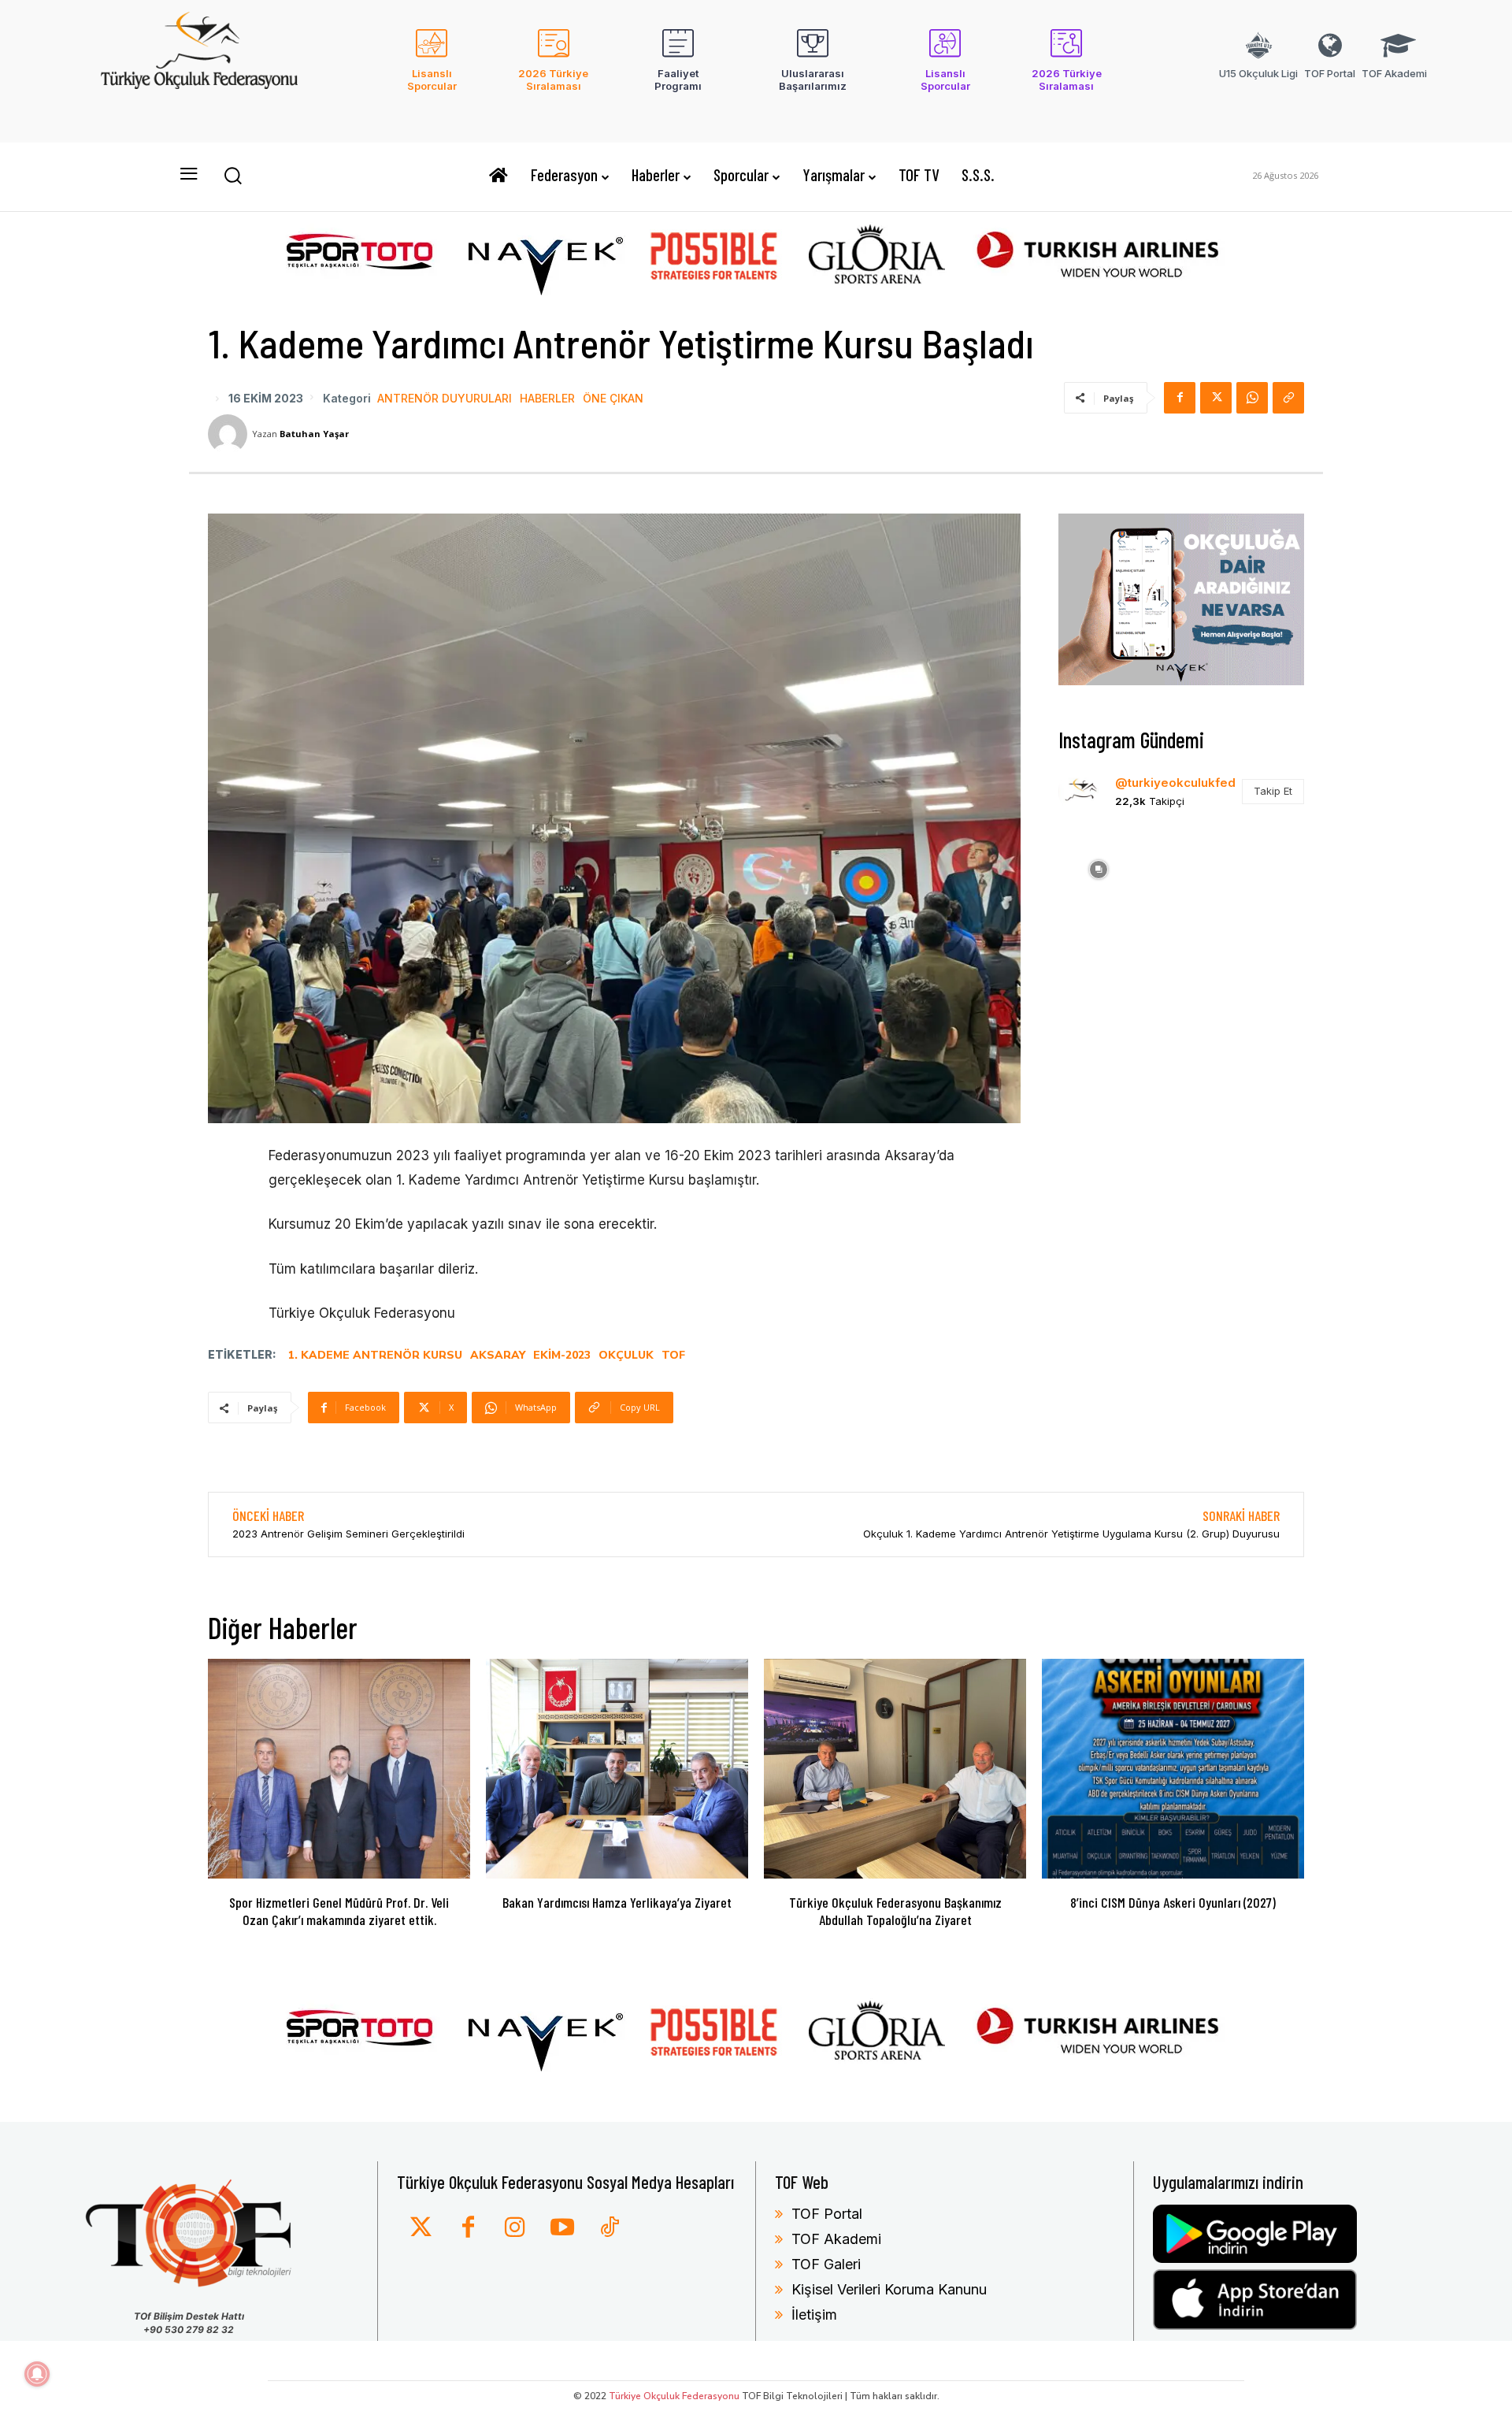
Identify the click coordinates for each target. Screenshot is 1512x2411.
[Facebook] (1180, 398)
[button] (232, 175)
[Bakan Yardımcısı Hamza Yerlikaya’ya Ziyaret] (617, 1769)
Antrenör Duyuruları (445, 399)
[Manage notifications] (37, 2374)
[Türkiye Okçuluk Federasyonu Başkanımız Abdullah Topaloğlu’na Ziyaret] (895, 1769)
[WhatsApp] (1252, 398)
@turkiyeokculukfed (1175, 783)
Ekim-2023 (562, 1355)
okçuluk (626, 1355)
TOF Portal (827, 2214)
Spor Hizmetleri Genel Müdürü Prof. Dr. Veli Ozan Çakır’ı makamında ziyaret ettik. (339, 1911)
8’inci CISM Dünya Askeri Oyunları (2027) (1173, 1902)
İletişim (814, 2315)
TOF (673, 1355)
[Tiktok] (610, 2228)
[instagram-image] (1098, 868)
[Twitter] (421, 2228)
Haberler (547, 399)
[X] (1216, 398)
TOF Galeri (826, 2264)
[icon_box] (432, 70)
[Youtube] (562, 2228)
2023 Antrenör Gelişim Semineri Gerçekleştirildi (348, 1534)
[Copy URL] (1288, 398)
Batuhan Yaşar (314, 434)
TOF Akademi (836, 2239)
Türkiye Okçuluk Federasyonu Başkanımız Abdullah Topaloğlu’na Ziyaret (895, 1911)
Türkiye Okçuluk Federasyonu (674, 2396)
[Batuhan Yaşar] (230, 434)
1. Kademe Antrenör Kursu (375, 1355)
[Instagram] (515, 2228)
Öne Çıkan (613, 399)
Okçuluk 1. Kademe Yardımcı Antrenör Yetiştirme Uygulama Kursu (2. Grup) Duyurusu (1071, 1534)
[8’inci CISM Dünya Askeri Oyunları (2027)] (1173, 1769)
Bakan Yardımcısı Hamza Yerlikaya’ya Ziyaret (617, 1902)
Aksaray (498, 1355)
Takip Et (1273, 791)
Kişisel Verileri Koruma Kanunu (889, 2289)
